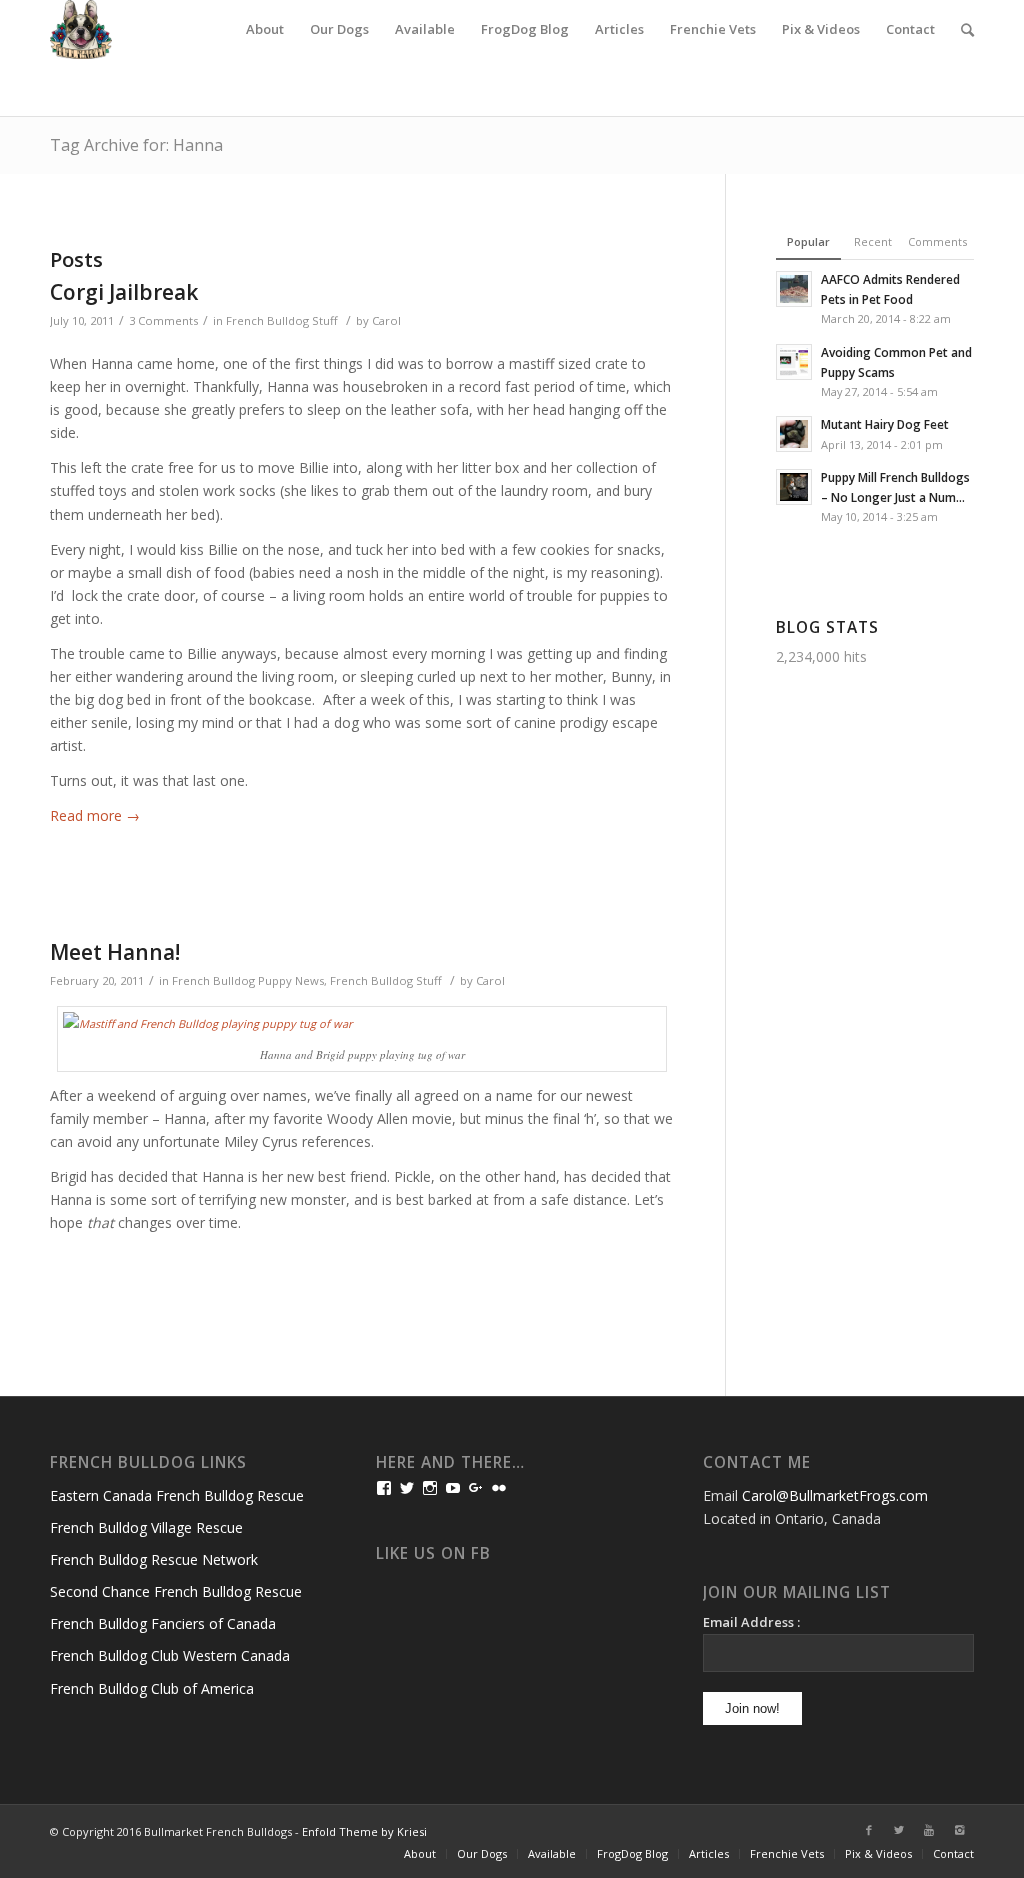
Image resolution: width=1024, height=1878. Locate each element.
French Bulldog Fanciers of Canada (163, 1623)
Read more (95, 815)
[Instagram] (959, 1830)
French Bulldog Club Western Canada (170, 1655)
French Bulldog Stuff (282, 320)
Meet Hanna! (115, 952)
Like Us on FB (433, 1553)
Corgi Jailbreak (124, 292)
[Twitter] (899, 1830)
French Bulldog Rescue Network (154, 1559)
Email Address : (751, 1622)
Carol (386, 320)
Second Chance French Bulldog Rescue (176, 1591)
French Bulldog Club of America (152, 1688)
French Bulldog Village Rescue (146, 1527)
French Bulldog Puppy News (248, 980)
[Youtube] (929, 1830)
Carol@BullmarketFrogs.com (835, 1495)
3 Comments (163, 320)
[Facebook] (869, 1830)
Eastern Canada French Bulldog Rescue (177, 1495)
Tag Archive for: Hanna (136, 145)
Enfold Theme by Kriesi (364, 1831)
